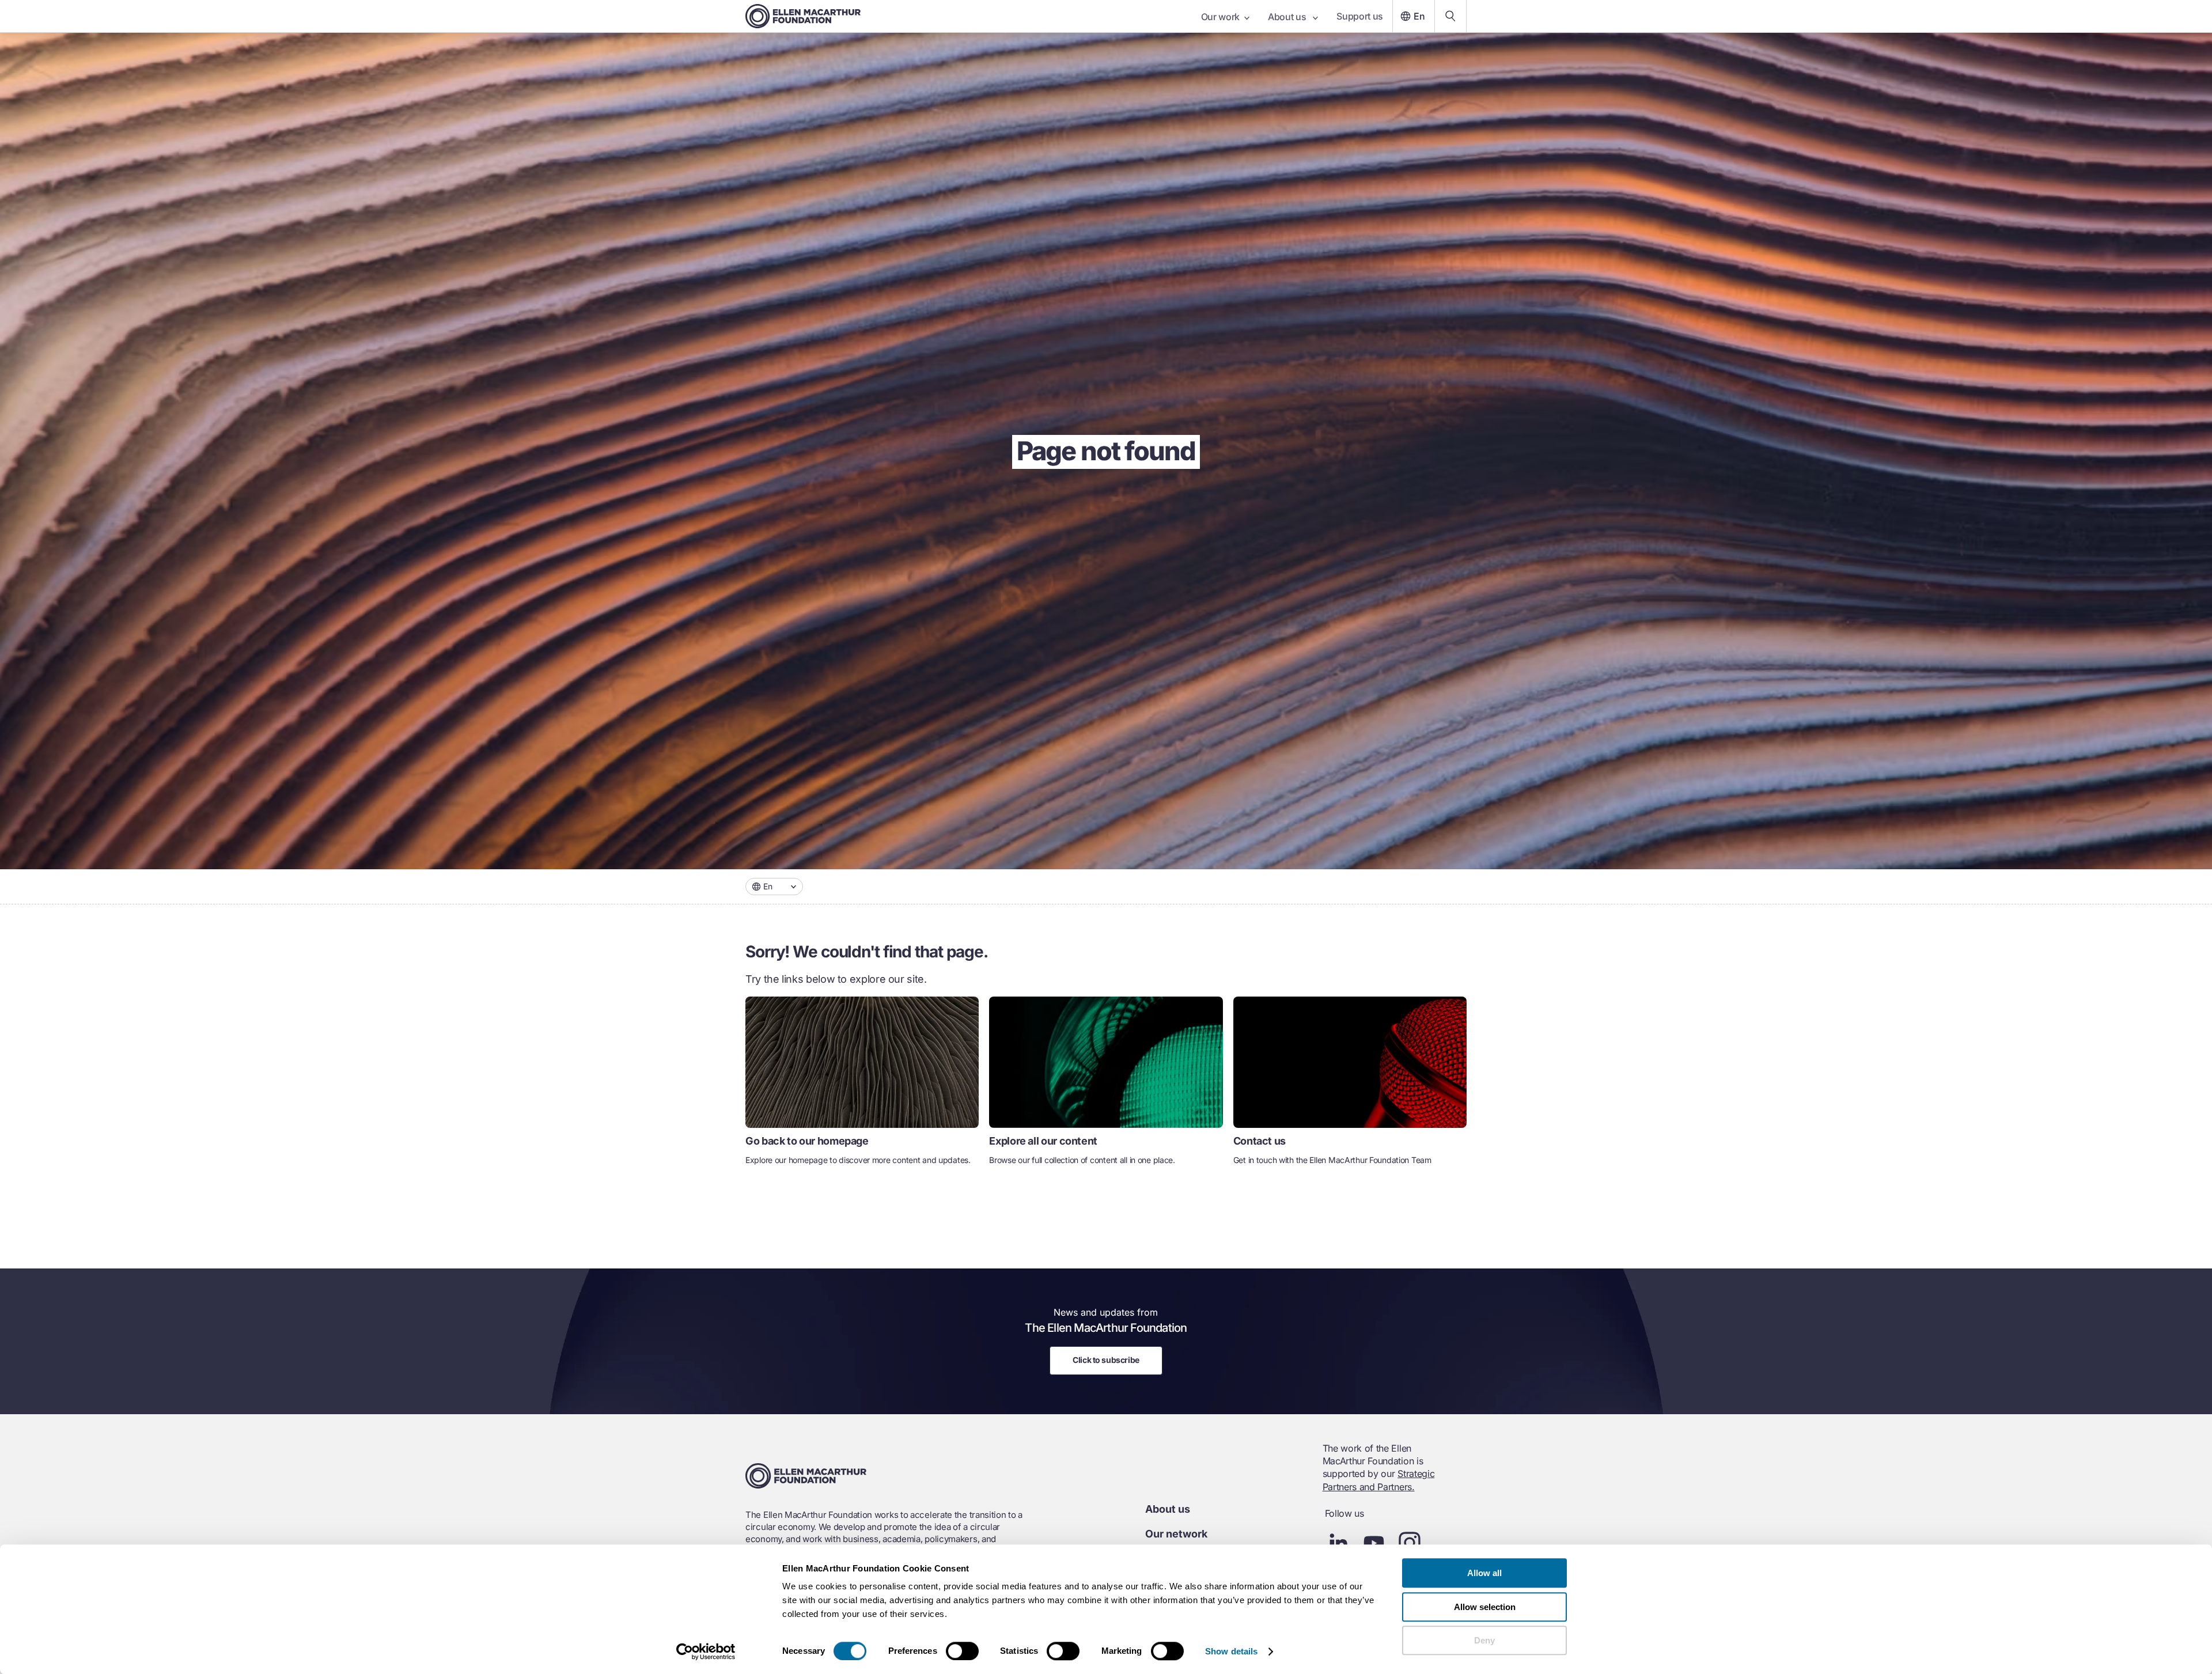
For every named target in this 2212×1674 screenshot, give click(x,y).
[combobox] (774, 887)
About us (1288, 17)
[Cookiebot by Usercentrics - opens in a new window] (706, 1652)
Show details (1231, 1651)
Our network (1176, 1534)
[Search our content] (1450, 16)
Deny (1484, 1640)
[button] (774, 887)
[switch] (962, 1651)
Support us (1360, 16)
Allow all (1484, 1573)
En (1419, 16)
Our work (1220, 17)
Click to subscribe (1106, 1360)
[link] (862, 1086)
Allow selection (1485, 1607)
